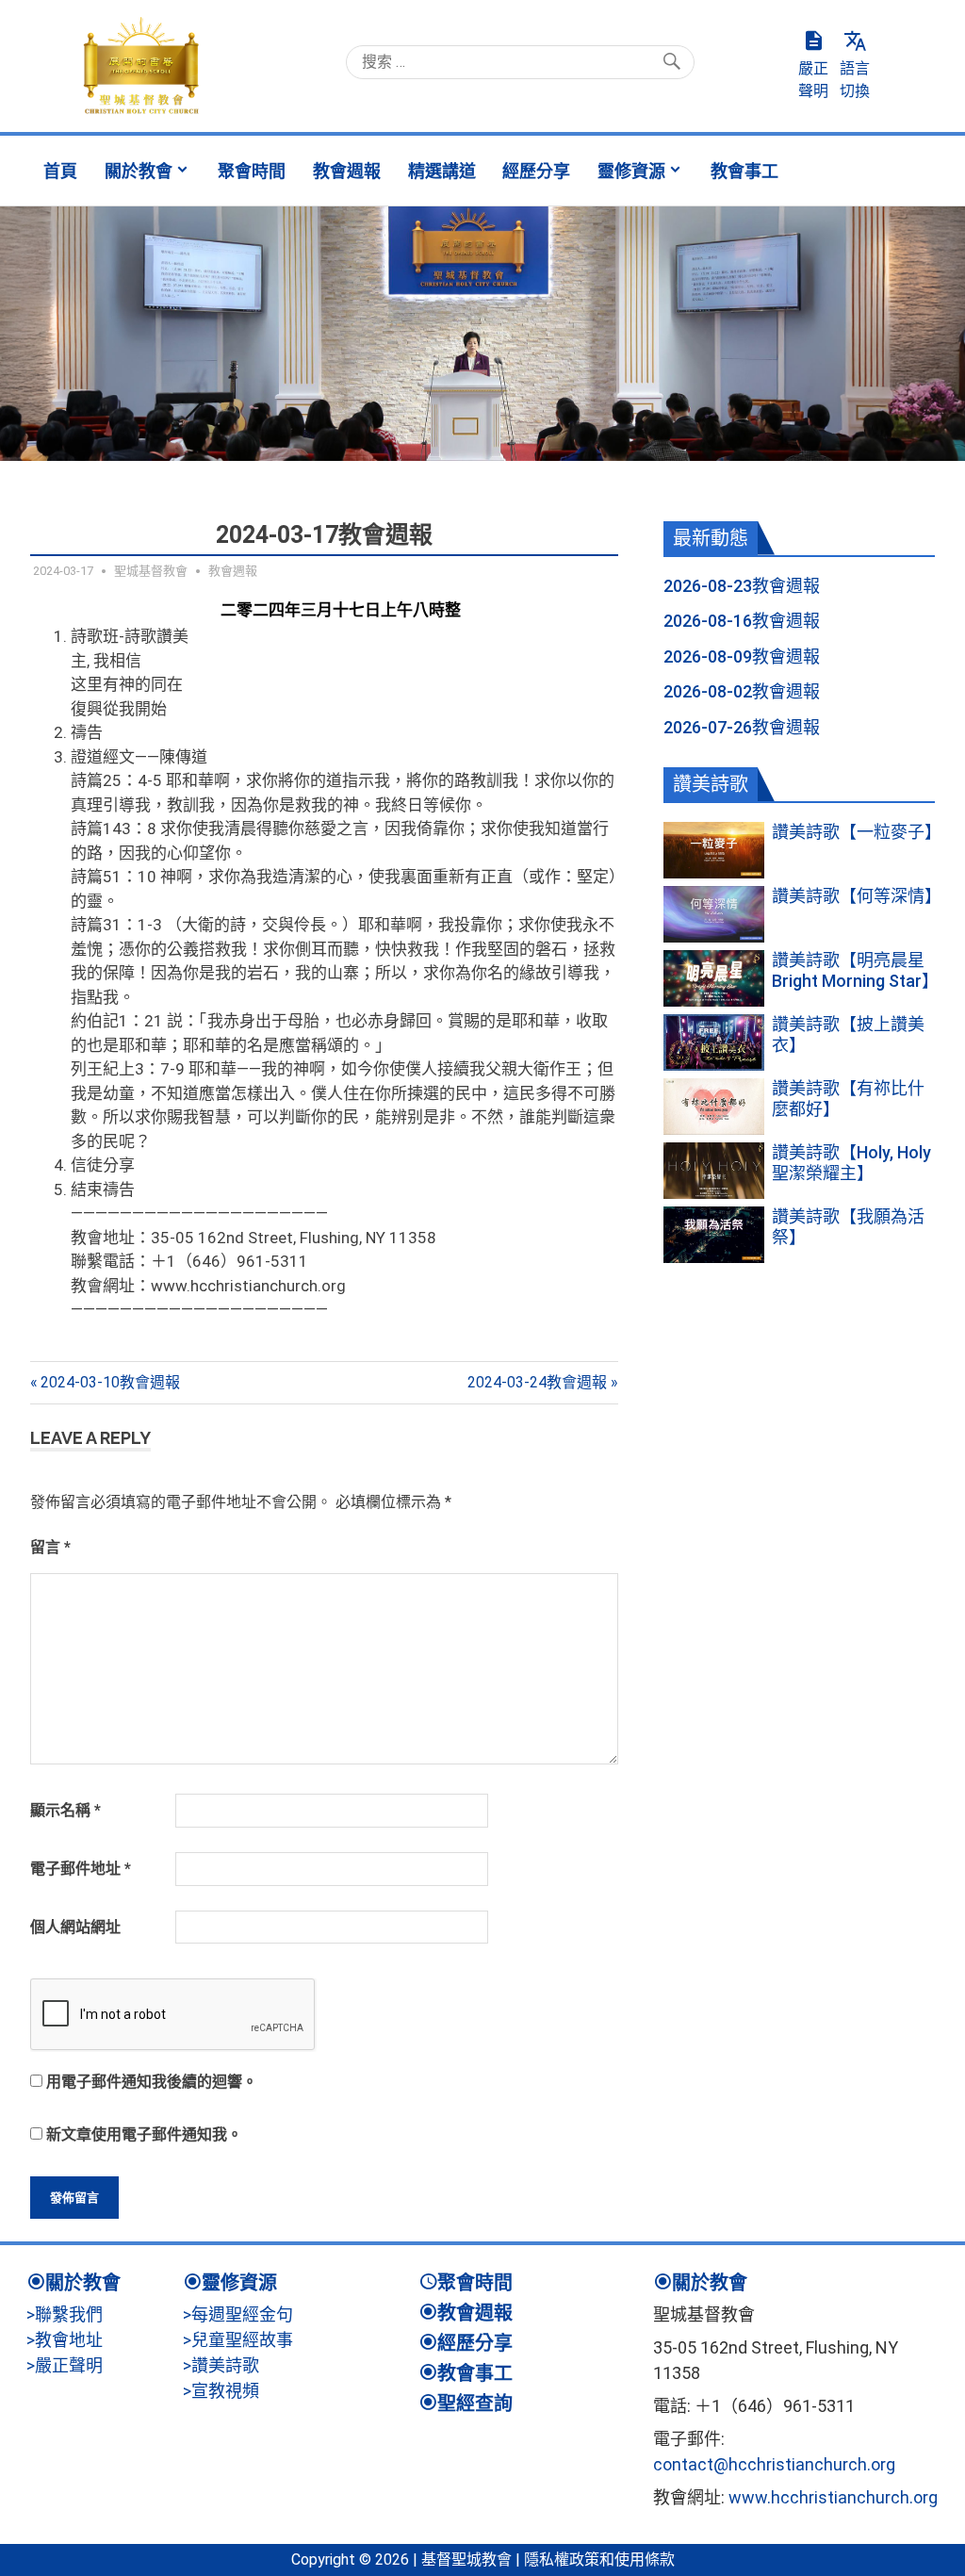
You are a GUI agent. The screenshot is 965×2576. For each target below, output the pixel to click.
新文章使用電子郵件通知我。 (144, 2134)
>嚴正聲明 (65, 2365)
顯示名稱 (65, 1810)
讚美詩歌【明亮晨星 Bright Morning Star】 (855, 970)
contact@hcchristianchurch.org (774, 2464)
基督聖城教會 (466, 2560)
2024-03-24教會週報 (537, 1382)
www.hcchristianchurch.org (833, 2497)
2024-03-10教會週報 (110, 1382)
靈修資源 (631, 171)
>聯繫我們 (65, 2314)
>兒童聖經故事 (238, 2340)
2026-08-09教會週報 (742, 656)
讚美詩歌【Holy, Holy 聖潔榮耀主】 (851, 1163)
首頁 (60, 171)
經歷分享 (536, 171)
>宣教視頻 (221, 2391)
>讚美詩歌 (221, 2365)
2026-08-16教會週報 (742, 621)
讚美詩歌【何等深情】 (857, 896)
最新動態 (711, 538)
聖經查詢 (475, 2404)
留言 (50, 1547)
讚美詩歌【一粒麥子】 (857, 832)
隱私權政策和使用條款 (599, 2560)
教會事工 (744, 171)
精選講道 (442, 171)
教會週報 (347, 171)
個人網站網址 (75, 1927)
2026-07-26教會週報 (742, 727)
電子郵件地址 (81, 1869)
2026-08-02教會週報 (742, 691)
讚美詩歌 (711, 784)
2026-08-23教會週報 (742, 586)
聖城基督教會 (151, 571)
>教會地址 (65, 2340)
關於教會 (139, 171)
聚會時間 (252, 171)
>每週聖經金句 (238, 2314)
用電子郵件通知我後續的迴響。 (152, 2082)
